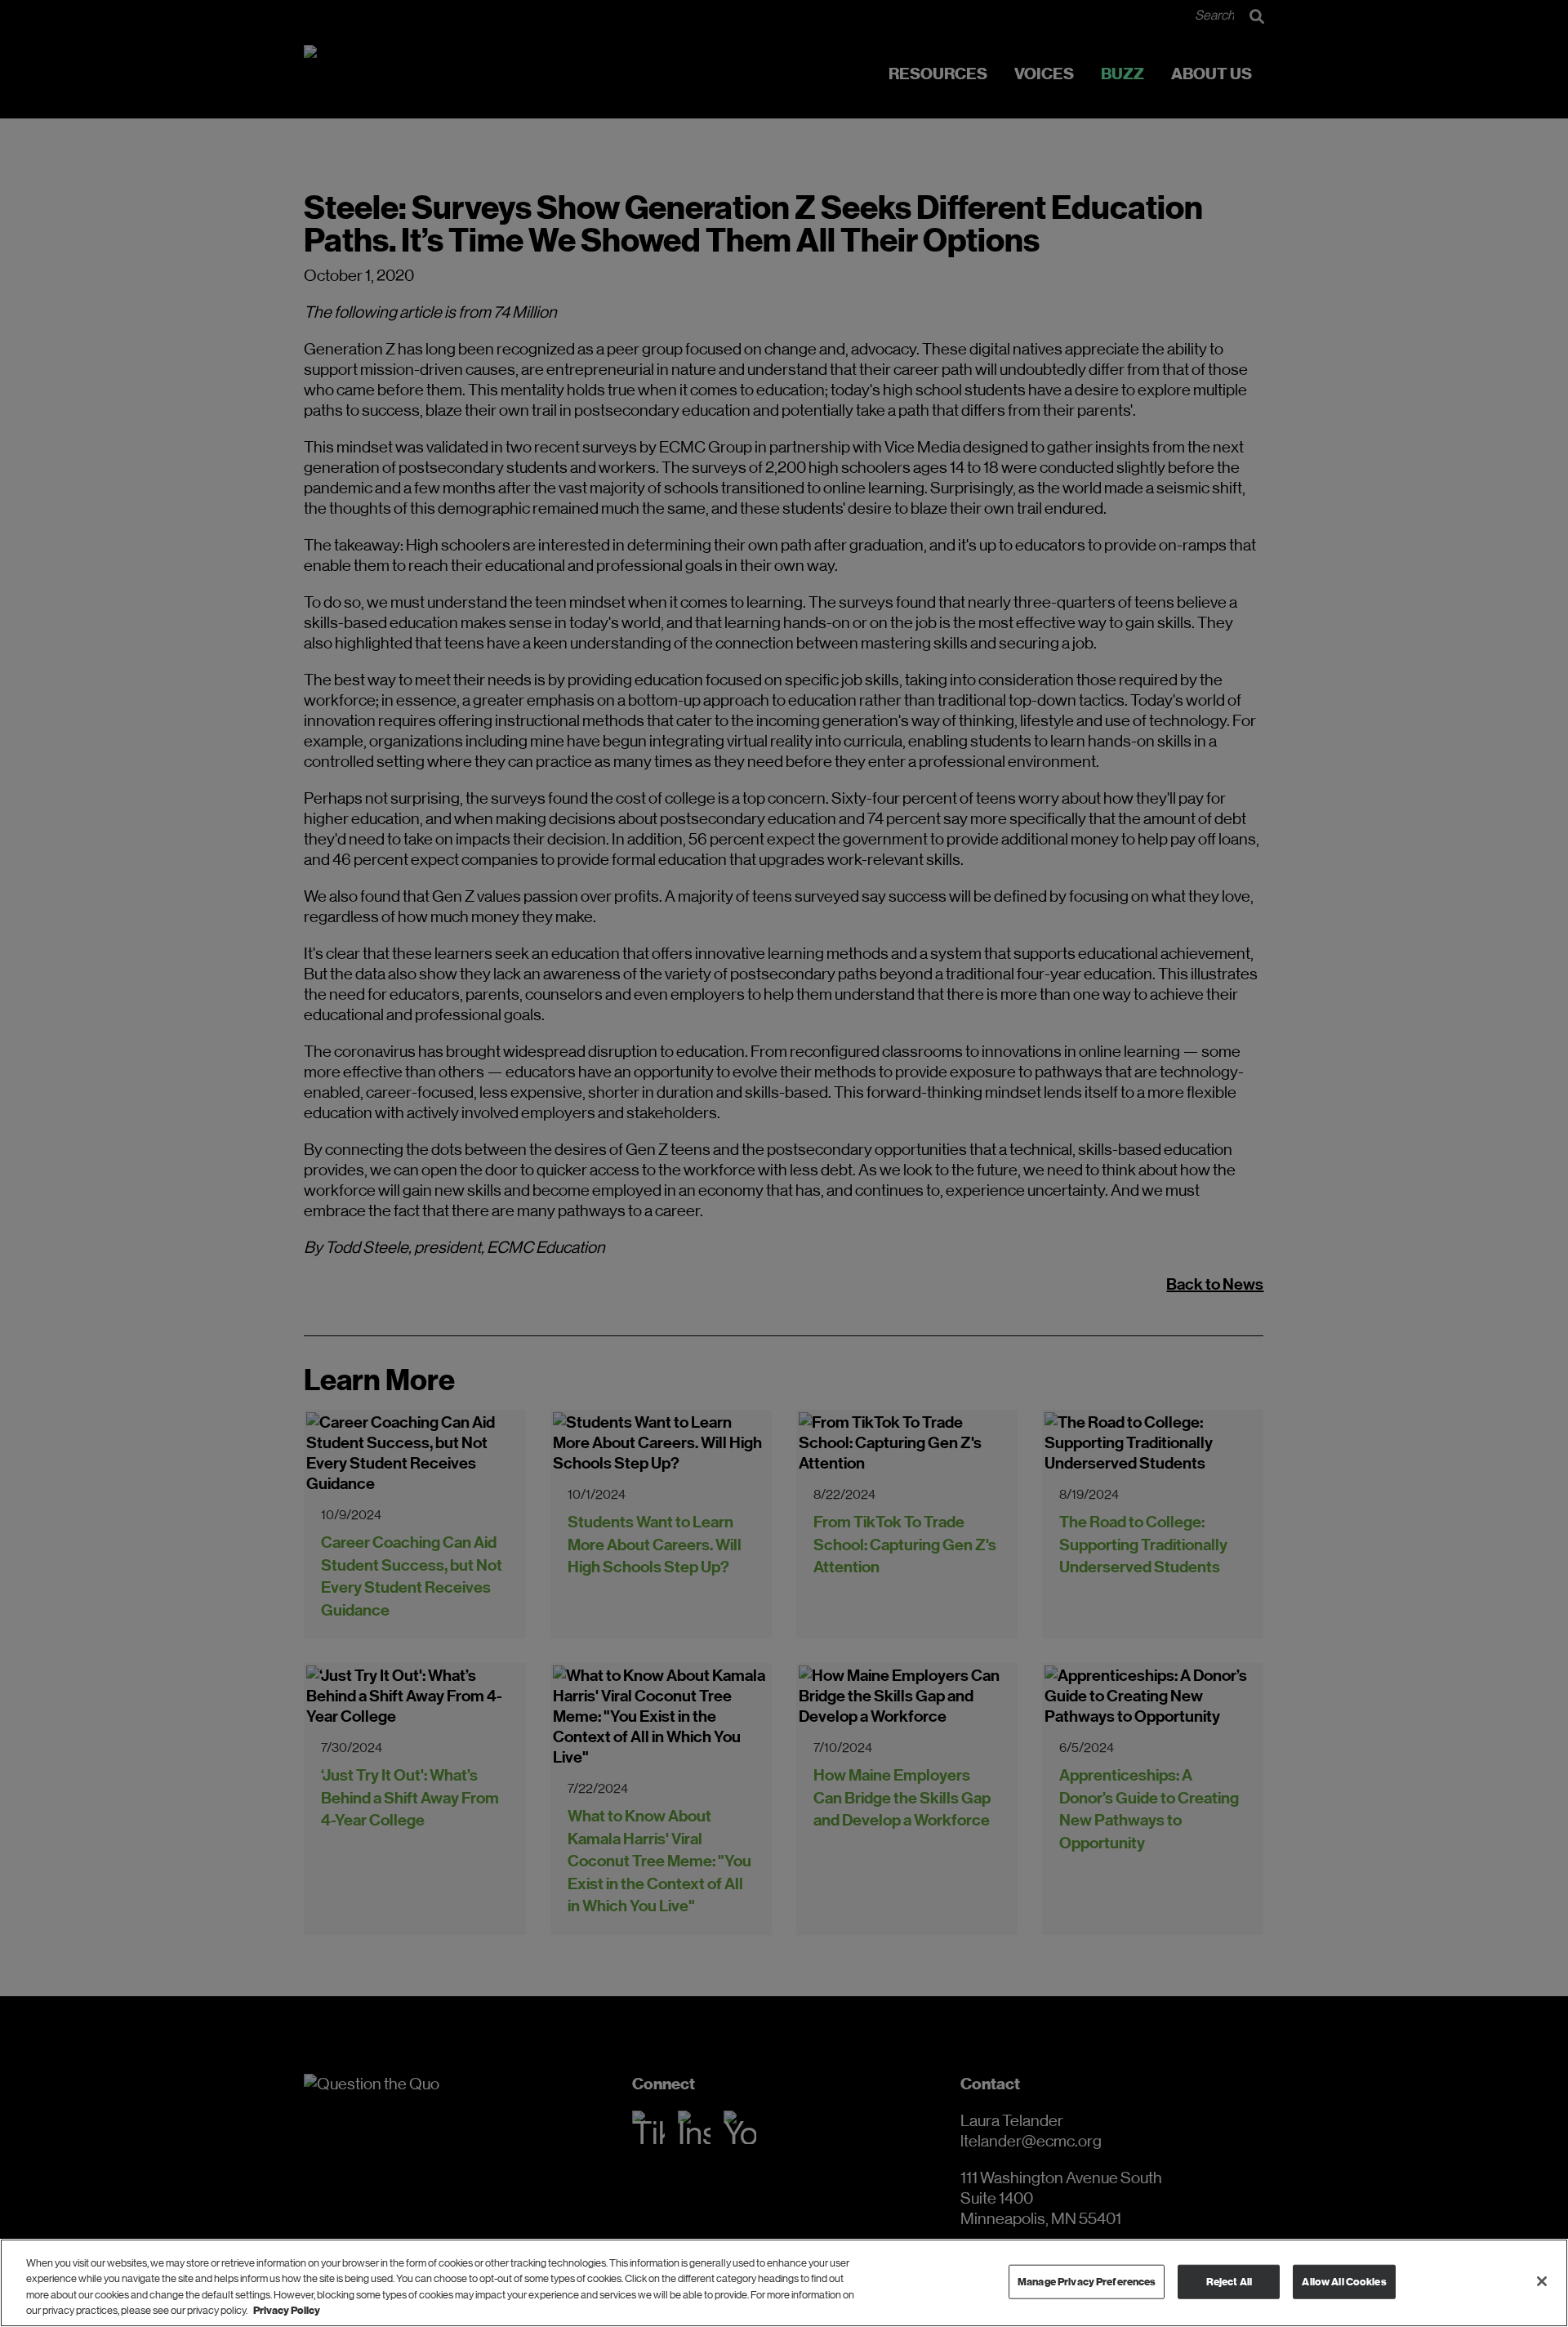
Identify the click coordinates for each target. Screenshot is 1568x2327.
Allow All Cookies (1344, 2282)
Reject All (1229, 2282)
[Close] (1542, 2281)
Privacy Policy (287, 2310)
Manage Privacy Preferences (1087, 2282)
